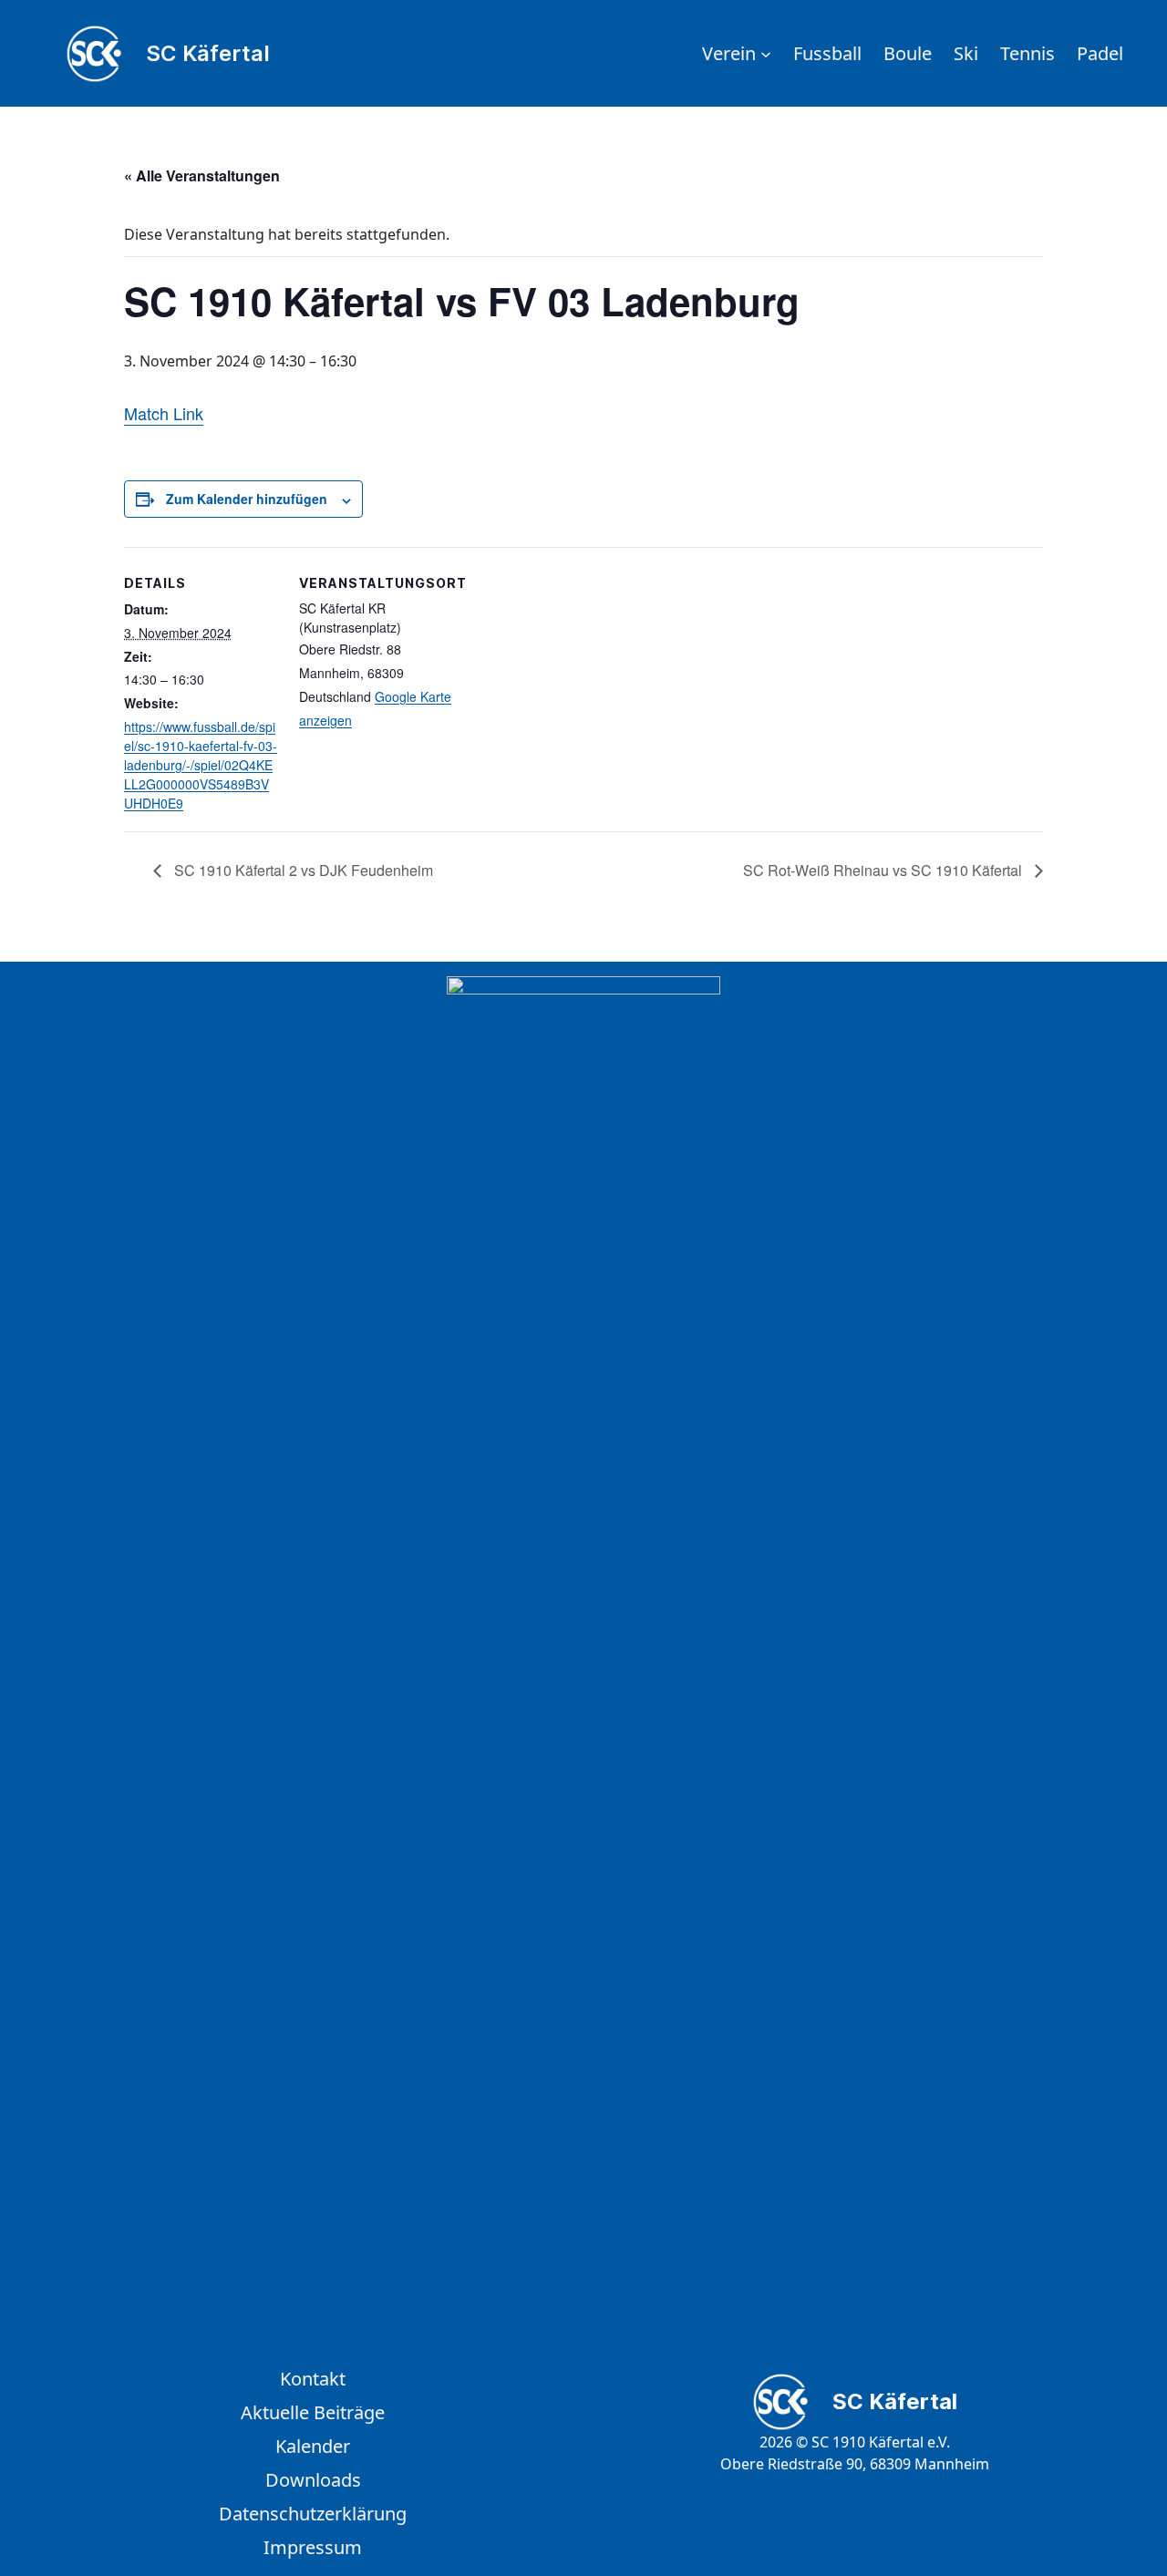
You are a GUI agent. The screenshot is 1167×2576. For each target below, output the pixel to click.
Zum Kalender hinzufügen (247, 499)
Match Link (164, 413)
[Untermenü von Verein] (766, 54)
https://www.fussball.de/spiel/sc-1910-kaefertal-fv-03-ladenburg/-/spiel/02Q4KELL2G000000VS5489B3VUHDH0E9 (201, 765)
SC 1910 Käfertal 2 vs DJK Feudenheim (302, 870)
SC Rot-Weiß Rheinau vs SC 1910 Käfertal (884, 870)
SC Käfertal (208, 53)
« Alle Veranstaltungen (202, 175)
